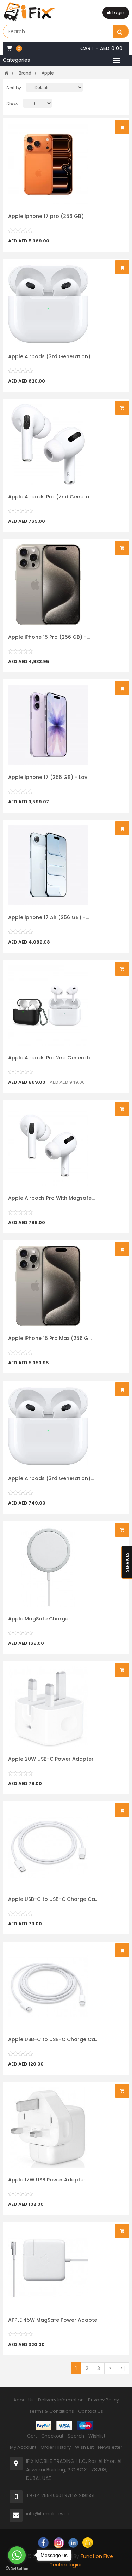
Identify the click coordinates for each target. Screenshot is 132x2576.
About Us (24, 2400)
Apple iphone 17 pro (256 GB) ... (48, 216)
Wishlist (97, 2436)
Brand (25, 73)
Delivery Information (61, 2400)
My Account (23, 2447)
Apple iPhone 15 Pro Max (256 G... (50, 1338)
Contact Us (91, 2411)
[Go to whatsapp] (17, 2555)
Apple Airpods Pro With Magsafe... (51, 1198)
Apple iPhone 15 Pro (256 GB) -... (49, 637)
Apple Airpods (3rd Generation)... (51, 356)
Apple (48, 73)
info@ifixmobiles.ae (48, 2514)
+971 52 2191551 (78, 2495)
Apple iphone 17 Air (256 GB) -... (48, 917)
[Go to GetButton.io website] (17, 2569)
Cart (32, 2436)
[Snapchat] (88, 2542)
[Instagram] (59, 2542)
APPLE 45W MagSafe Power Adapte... (54, 2320)
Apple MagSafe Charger (39, 1619)
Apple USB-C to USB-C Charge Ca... (53, 1899)
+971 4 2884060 (44, 2495)
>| (122, 2368)
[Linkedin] (73, 2542)
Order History (56, 2447)
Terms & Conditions (52, 2411)
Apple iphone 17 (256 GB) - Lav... (49, 777)
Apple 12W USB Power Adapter (47, 2180)
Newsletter (110, 2447)
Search (76, 2436)
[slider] (20, 231)
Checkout (52, 2436)
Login (118, 13)
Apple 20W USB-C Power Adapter (51, 1759)
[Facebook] (43, 2542)
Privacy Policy (103, 2400)
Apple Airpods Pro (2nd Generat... (51, 497)
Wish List (84, 2447)
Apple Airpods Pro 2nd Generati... (51, 1058)
